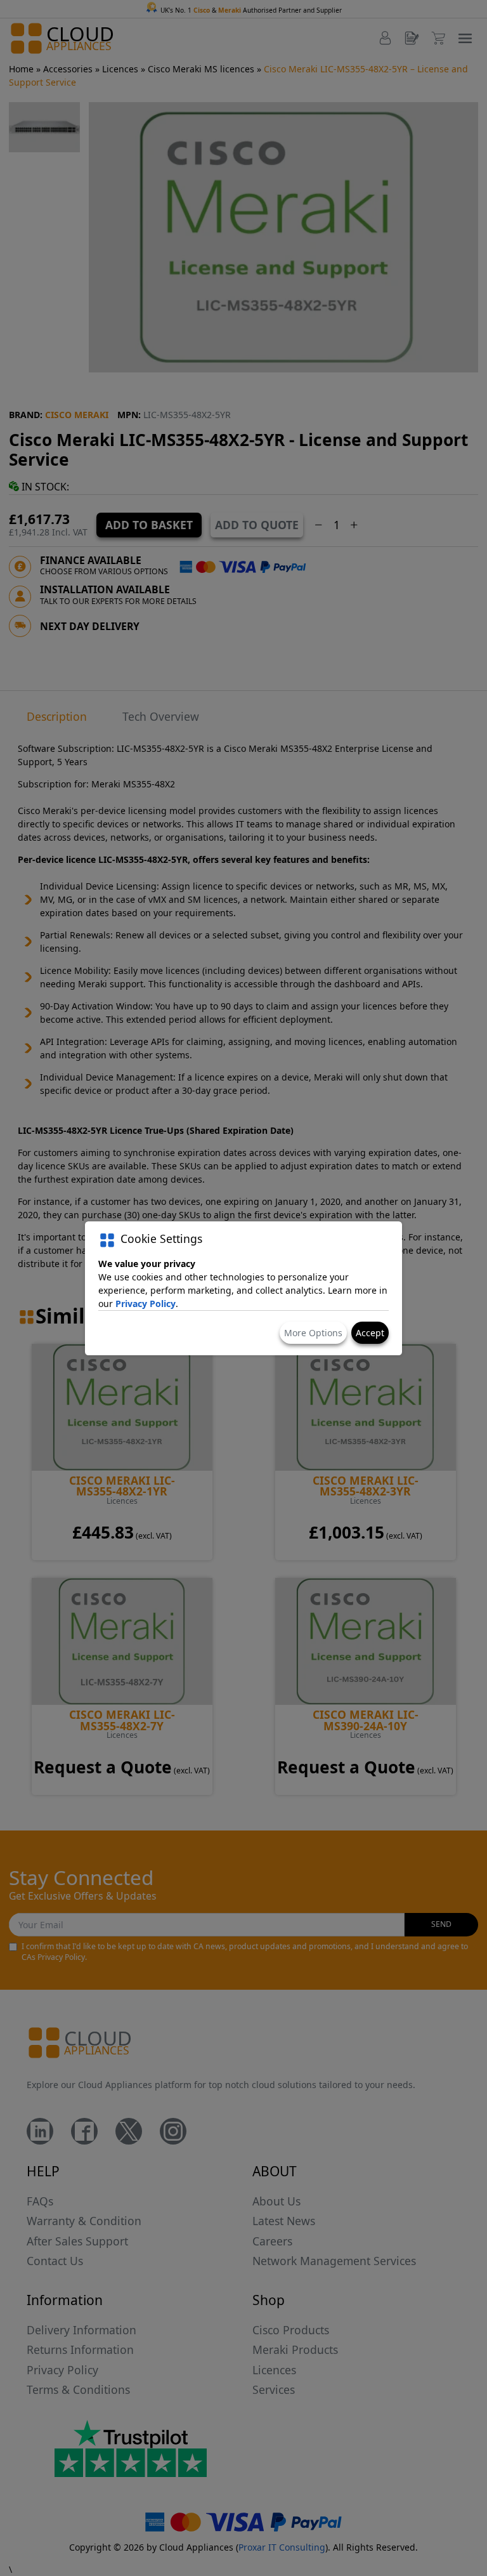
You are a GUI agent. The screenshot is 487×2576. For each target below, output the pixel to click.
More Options (313, 1333)
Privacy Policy (146, 1304)
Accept (370, 1333)
